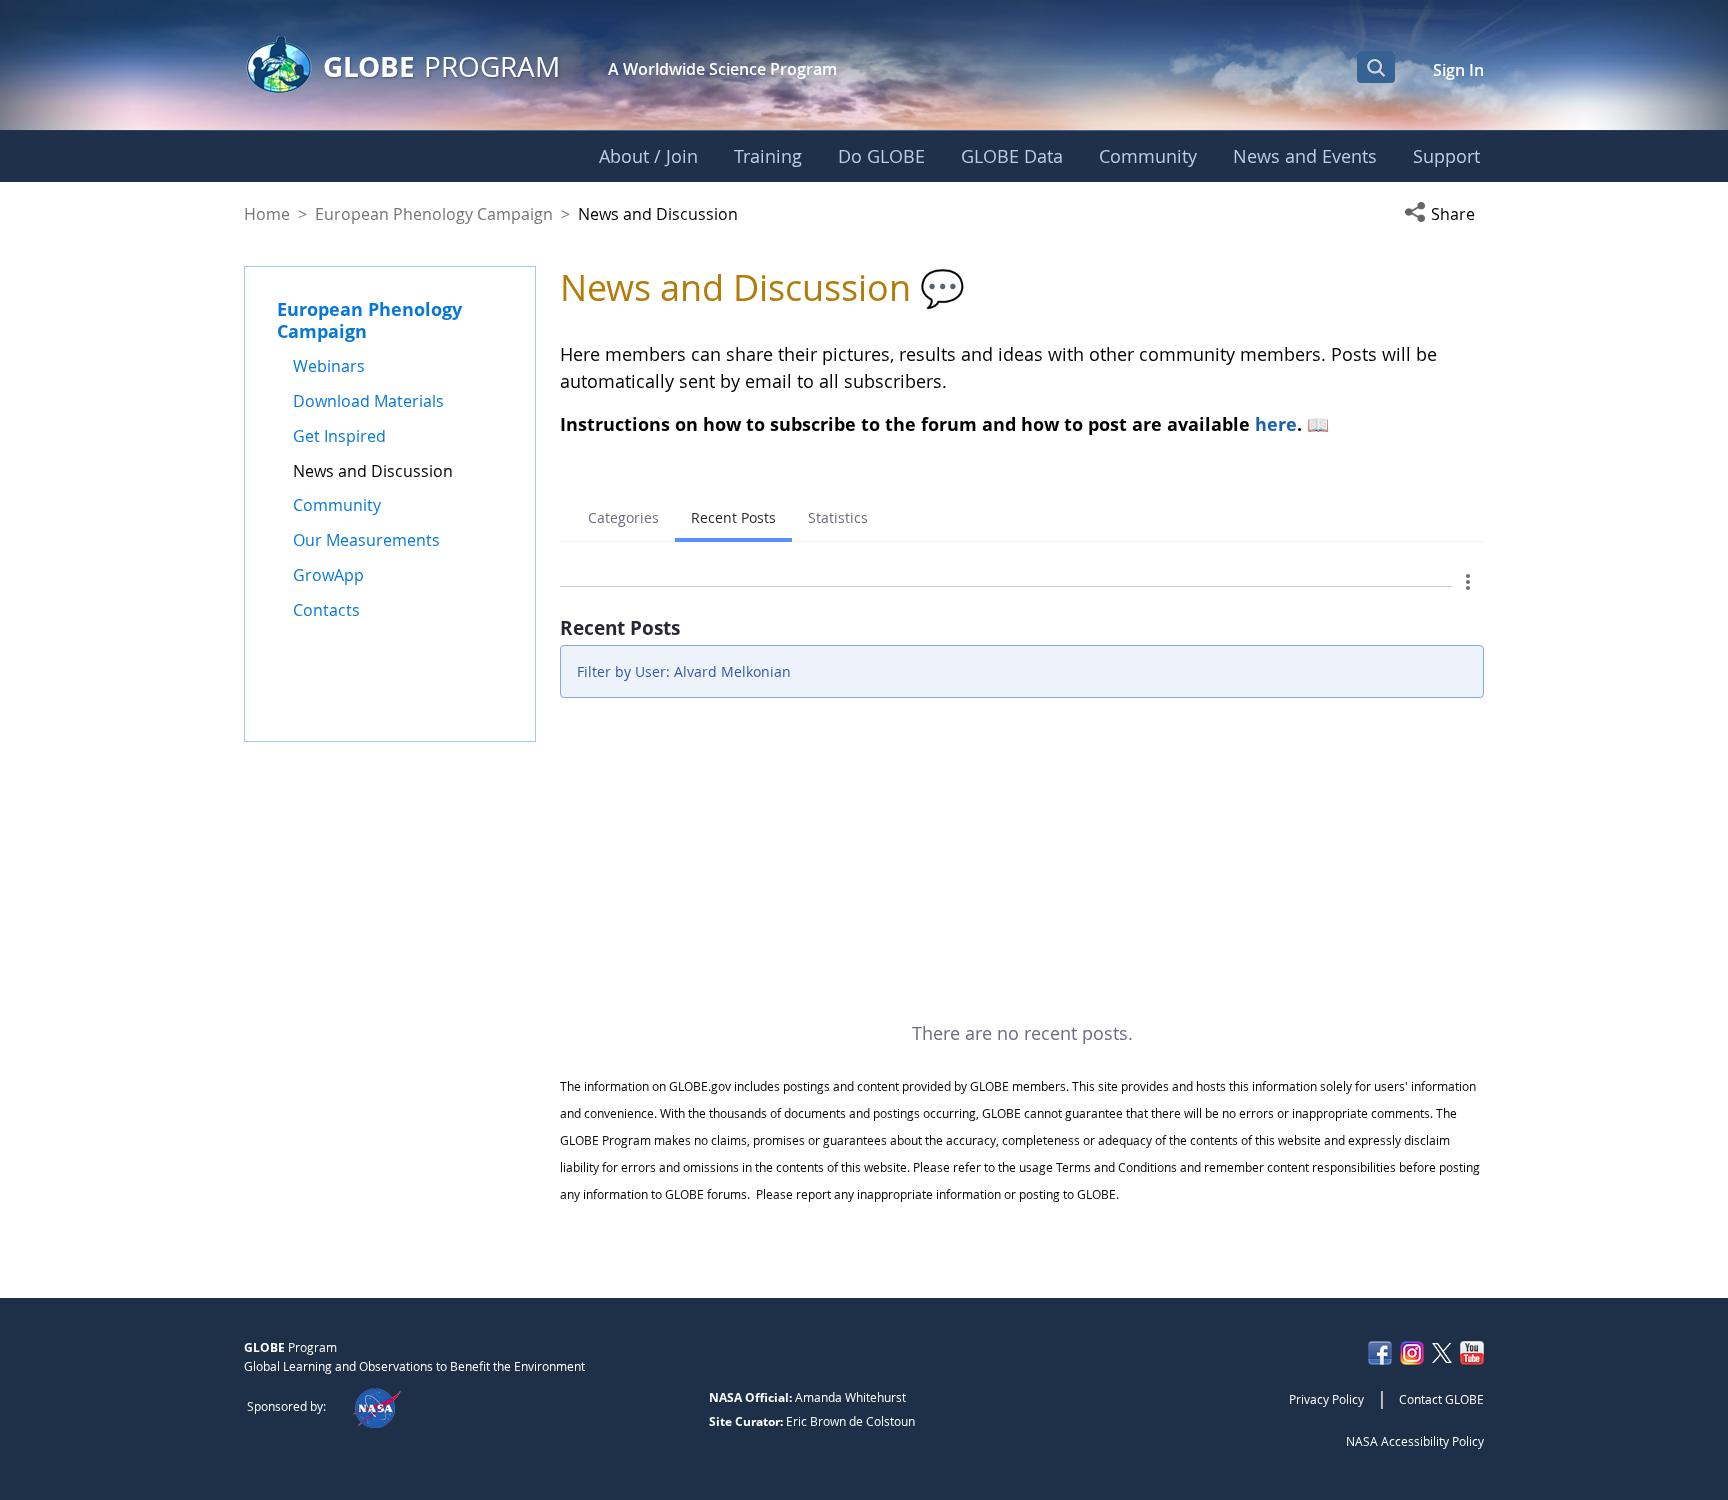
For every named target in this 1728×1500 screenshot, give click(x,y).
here (1276, 424)
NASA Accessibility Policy (1415, 1441)
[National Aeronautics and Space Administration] (376, 1406)
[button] (1444, 214)
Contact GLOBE (1441, 1399)
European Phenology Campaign (434, 214)
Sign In (1458, 70)
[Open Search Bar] (1376, 67)
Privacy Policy (1326, 1399)
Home (267, 214)
